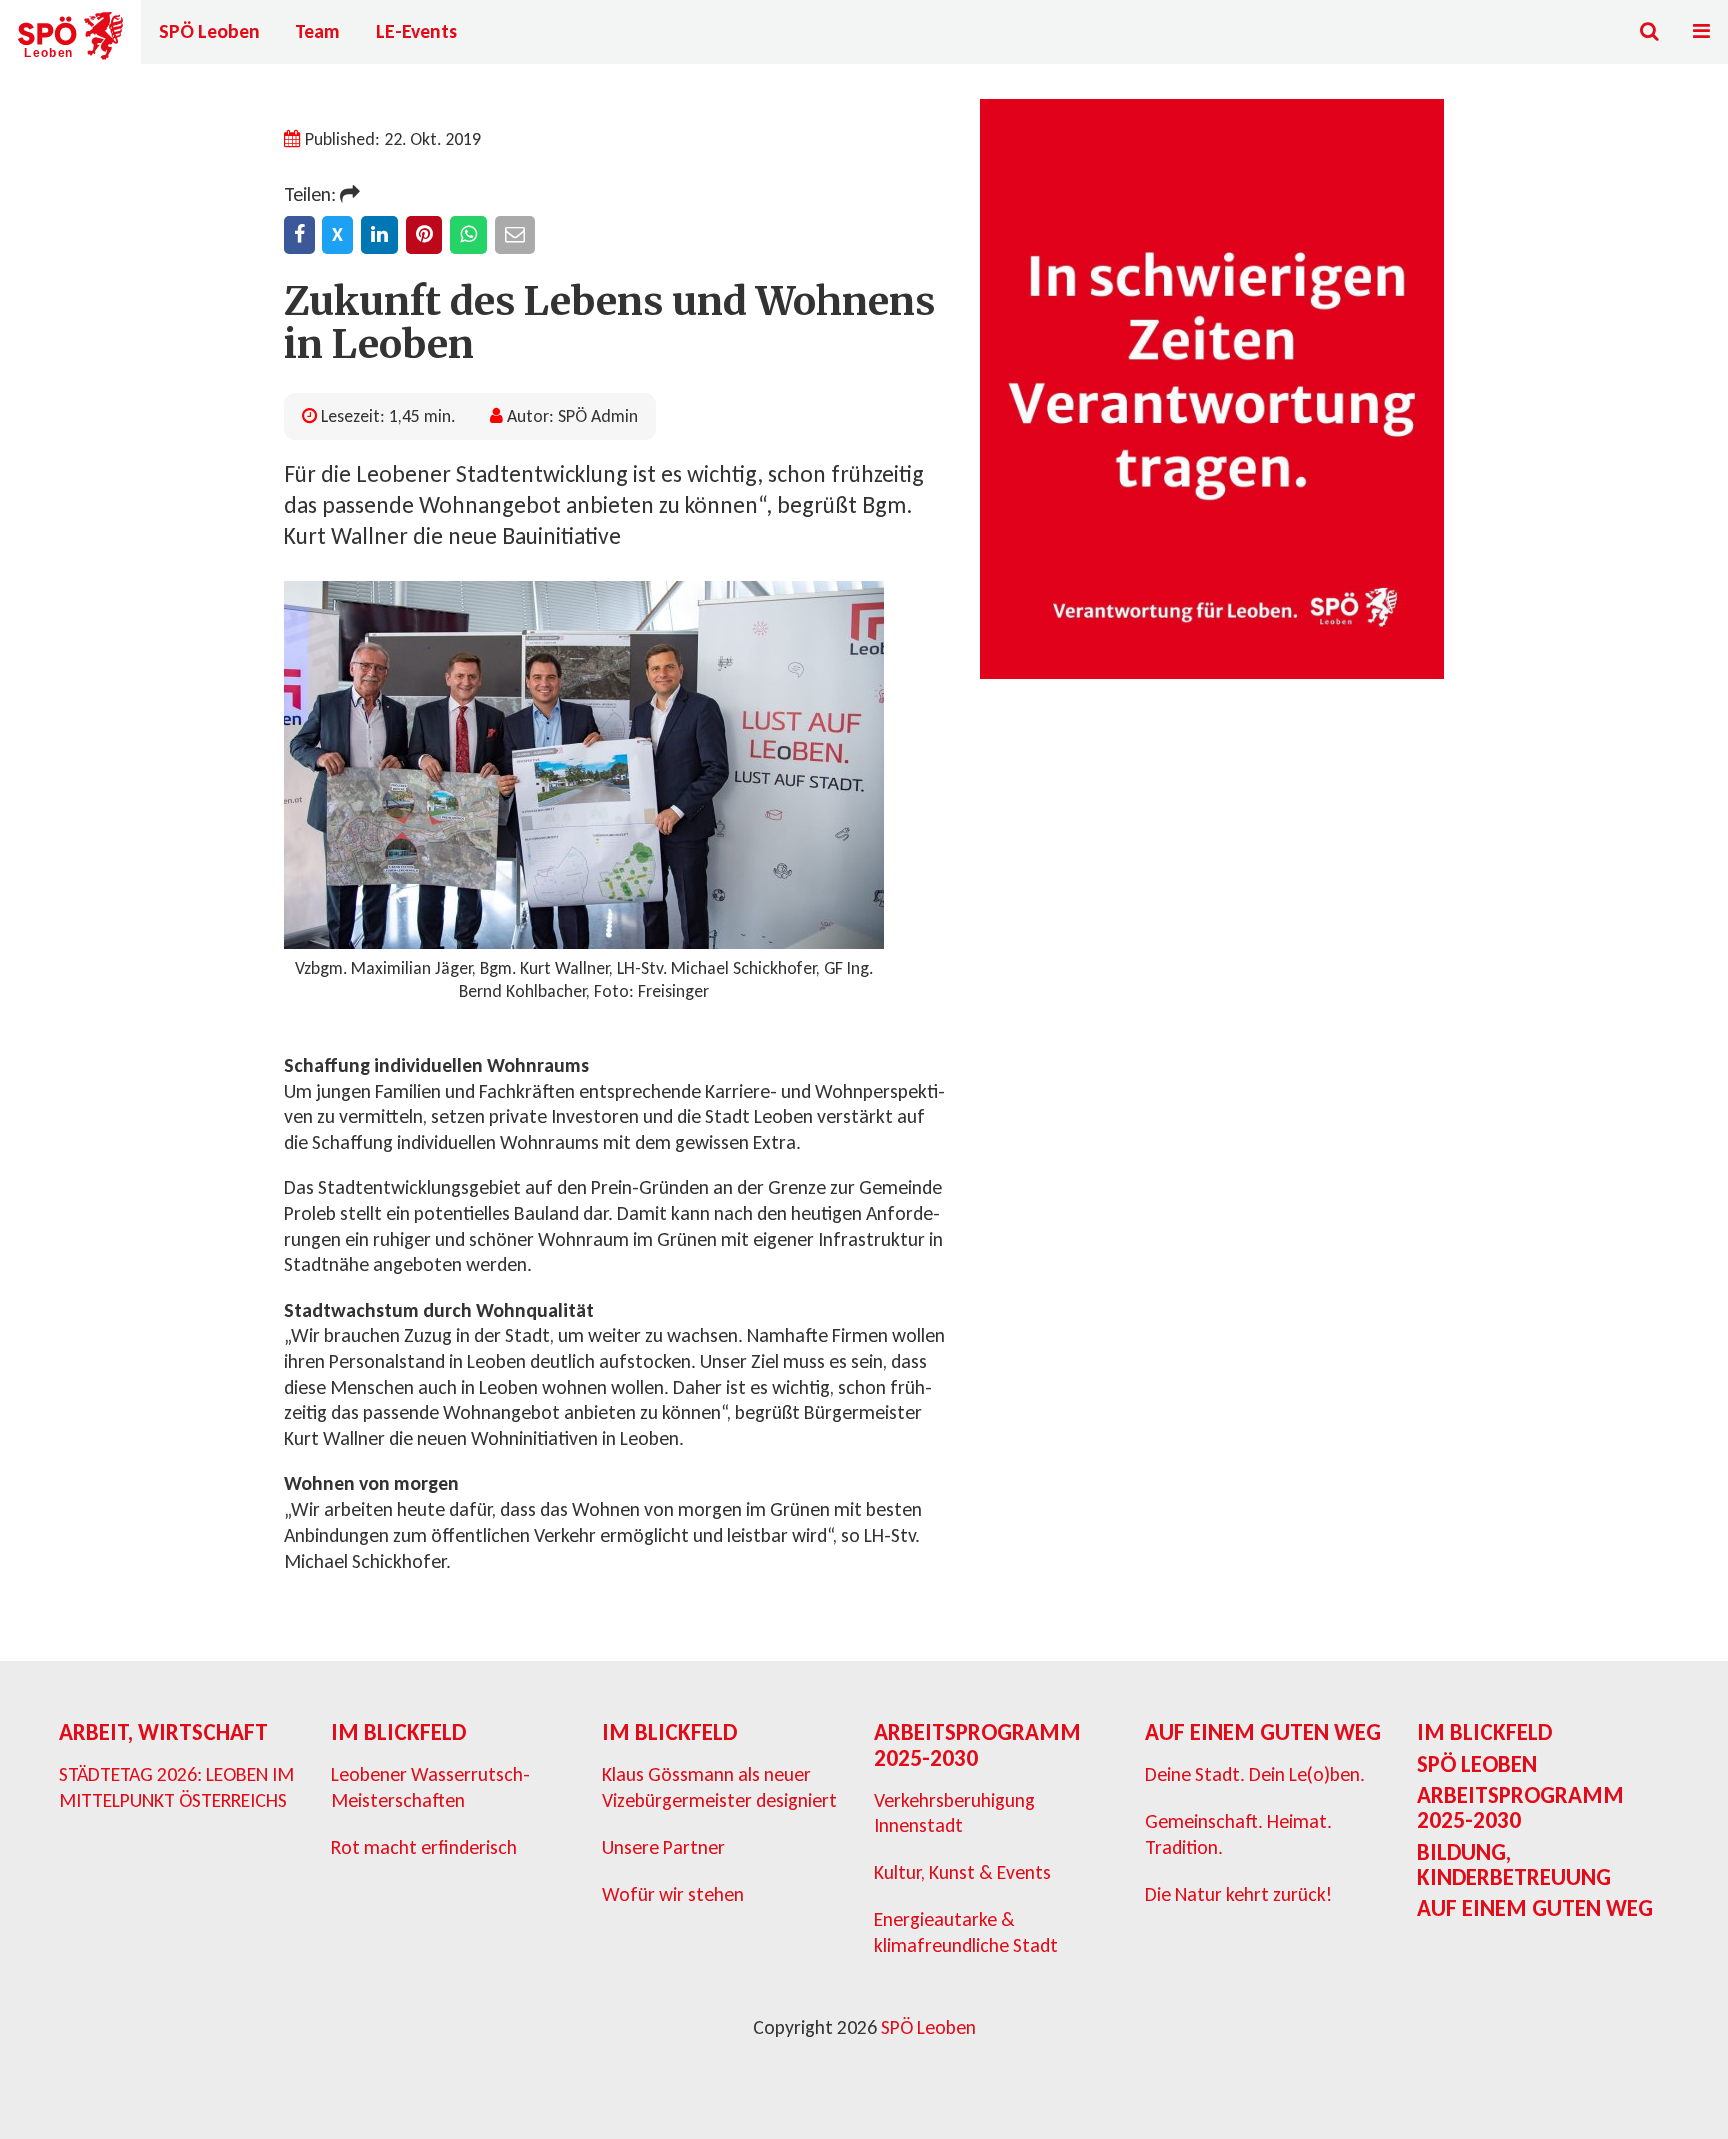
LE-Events (416, 31)
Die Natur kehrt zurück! (1238, 1894)
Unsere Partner (663, 1847)
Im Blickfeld (398, 1732)
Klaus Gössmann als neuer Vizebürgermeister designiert (719, 1787)
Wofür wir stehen (673, 1894)
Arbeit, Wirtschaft (163, 1732)
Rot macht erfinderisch (424, 1847)
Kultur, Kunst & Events (962, 1872)
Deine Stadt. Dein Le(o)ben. (1255, 1774)
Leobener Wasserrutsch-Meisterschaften (430, 1787)
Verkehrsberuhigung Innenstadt (954, 1813)
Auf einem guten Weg (1263, 1732)
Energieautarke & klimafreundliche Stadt (966, 1932)
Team (317, 31)
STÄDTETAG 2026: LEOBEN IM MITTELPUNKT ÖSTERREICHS (176, 1787)
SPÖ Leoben (209, 31)
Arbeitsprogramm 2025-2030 (977, 1744)
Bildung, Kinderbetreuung (1514, 1864)
